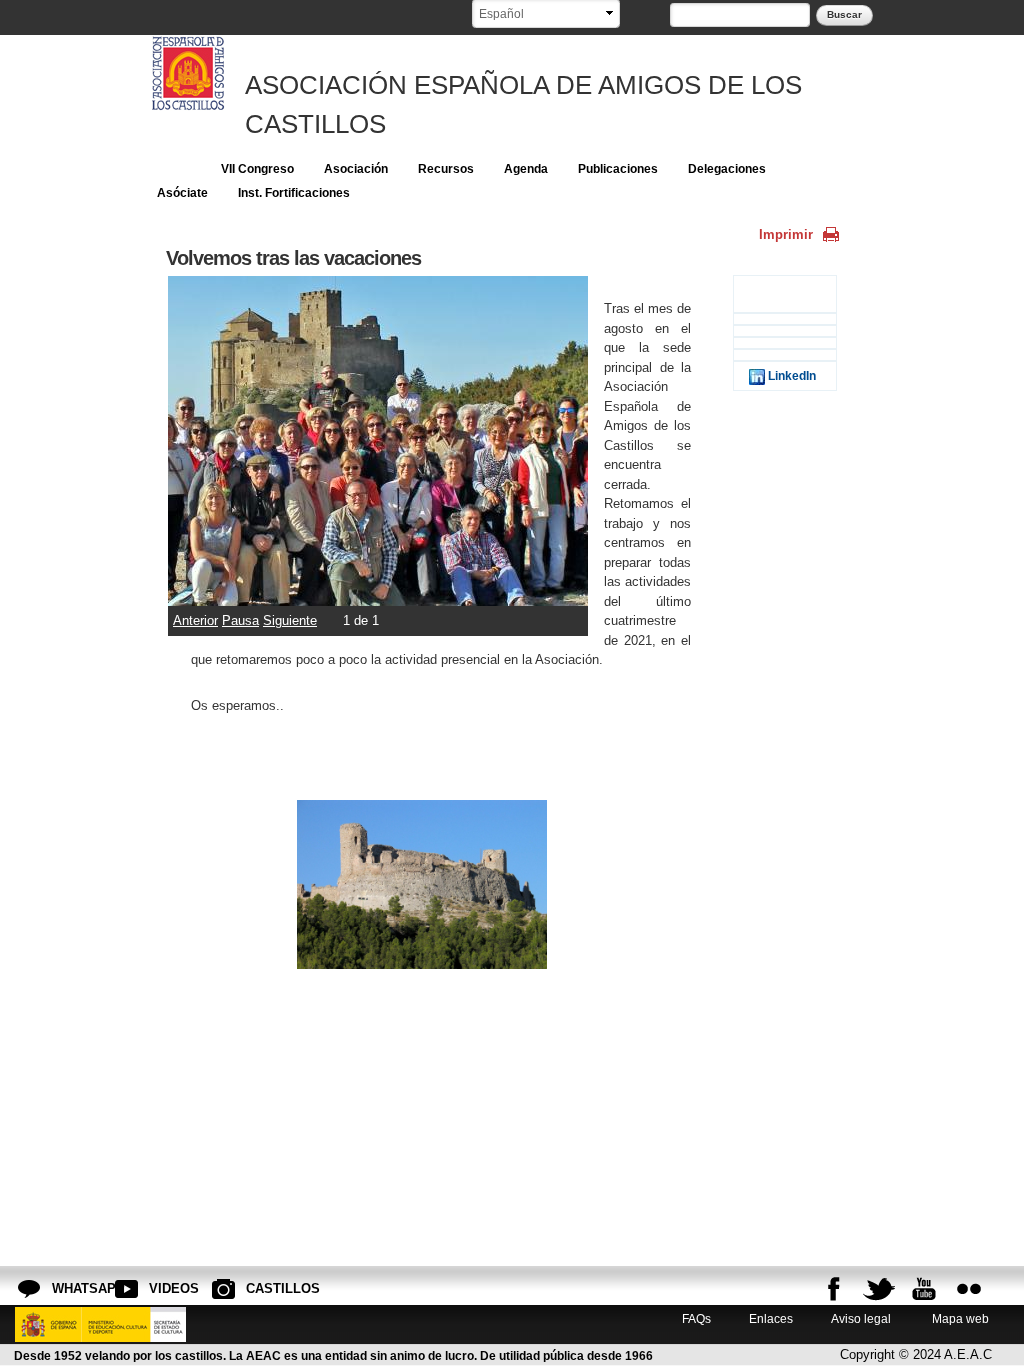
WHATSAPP (68, 1288)
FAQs (696, 1318)
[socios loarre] (378, 596)
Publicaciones (618, 169)
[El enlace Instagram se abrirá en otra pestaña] (969, 1289)
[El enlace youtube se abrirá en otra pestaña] (924, 1289)
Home (174, 169)
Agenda (526, 169)
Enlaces (771, 1318)
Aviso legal (861, 1318)
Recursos (446, 169)
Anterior (195, 620)
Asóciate (182, 193)
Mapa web (959, 1318)
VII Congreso (257, 169)
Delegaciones (727, 169)
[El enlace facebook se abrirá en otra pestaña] (834, 1289)
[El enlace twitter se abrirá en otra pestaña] (879, 1289)
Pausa (240, 620)
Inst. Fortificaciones (294, 193)
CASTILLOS (262, 1288)
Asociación (356, 169)
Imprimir (786, 234)
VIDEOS (165, 1288)
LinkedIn (790, 375)
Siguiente (290, 620)
